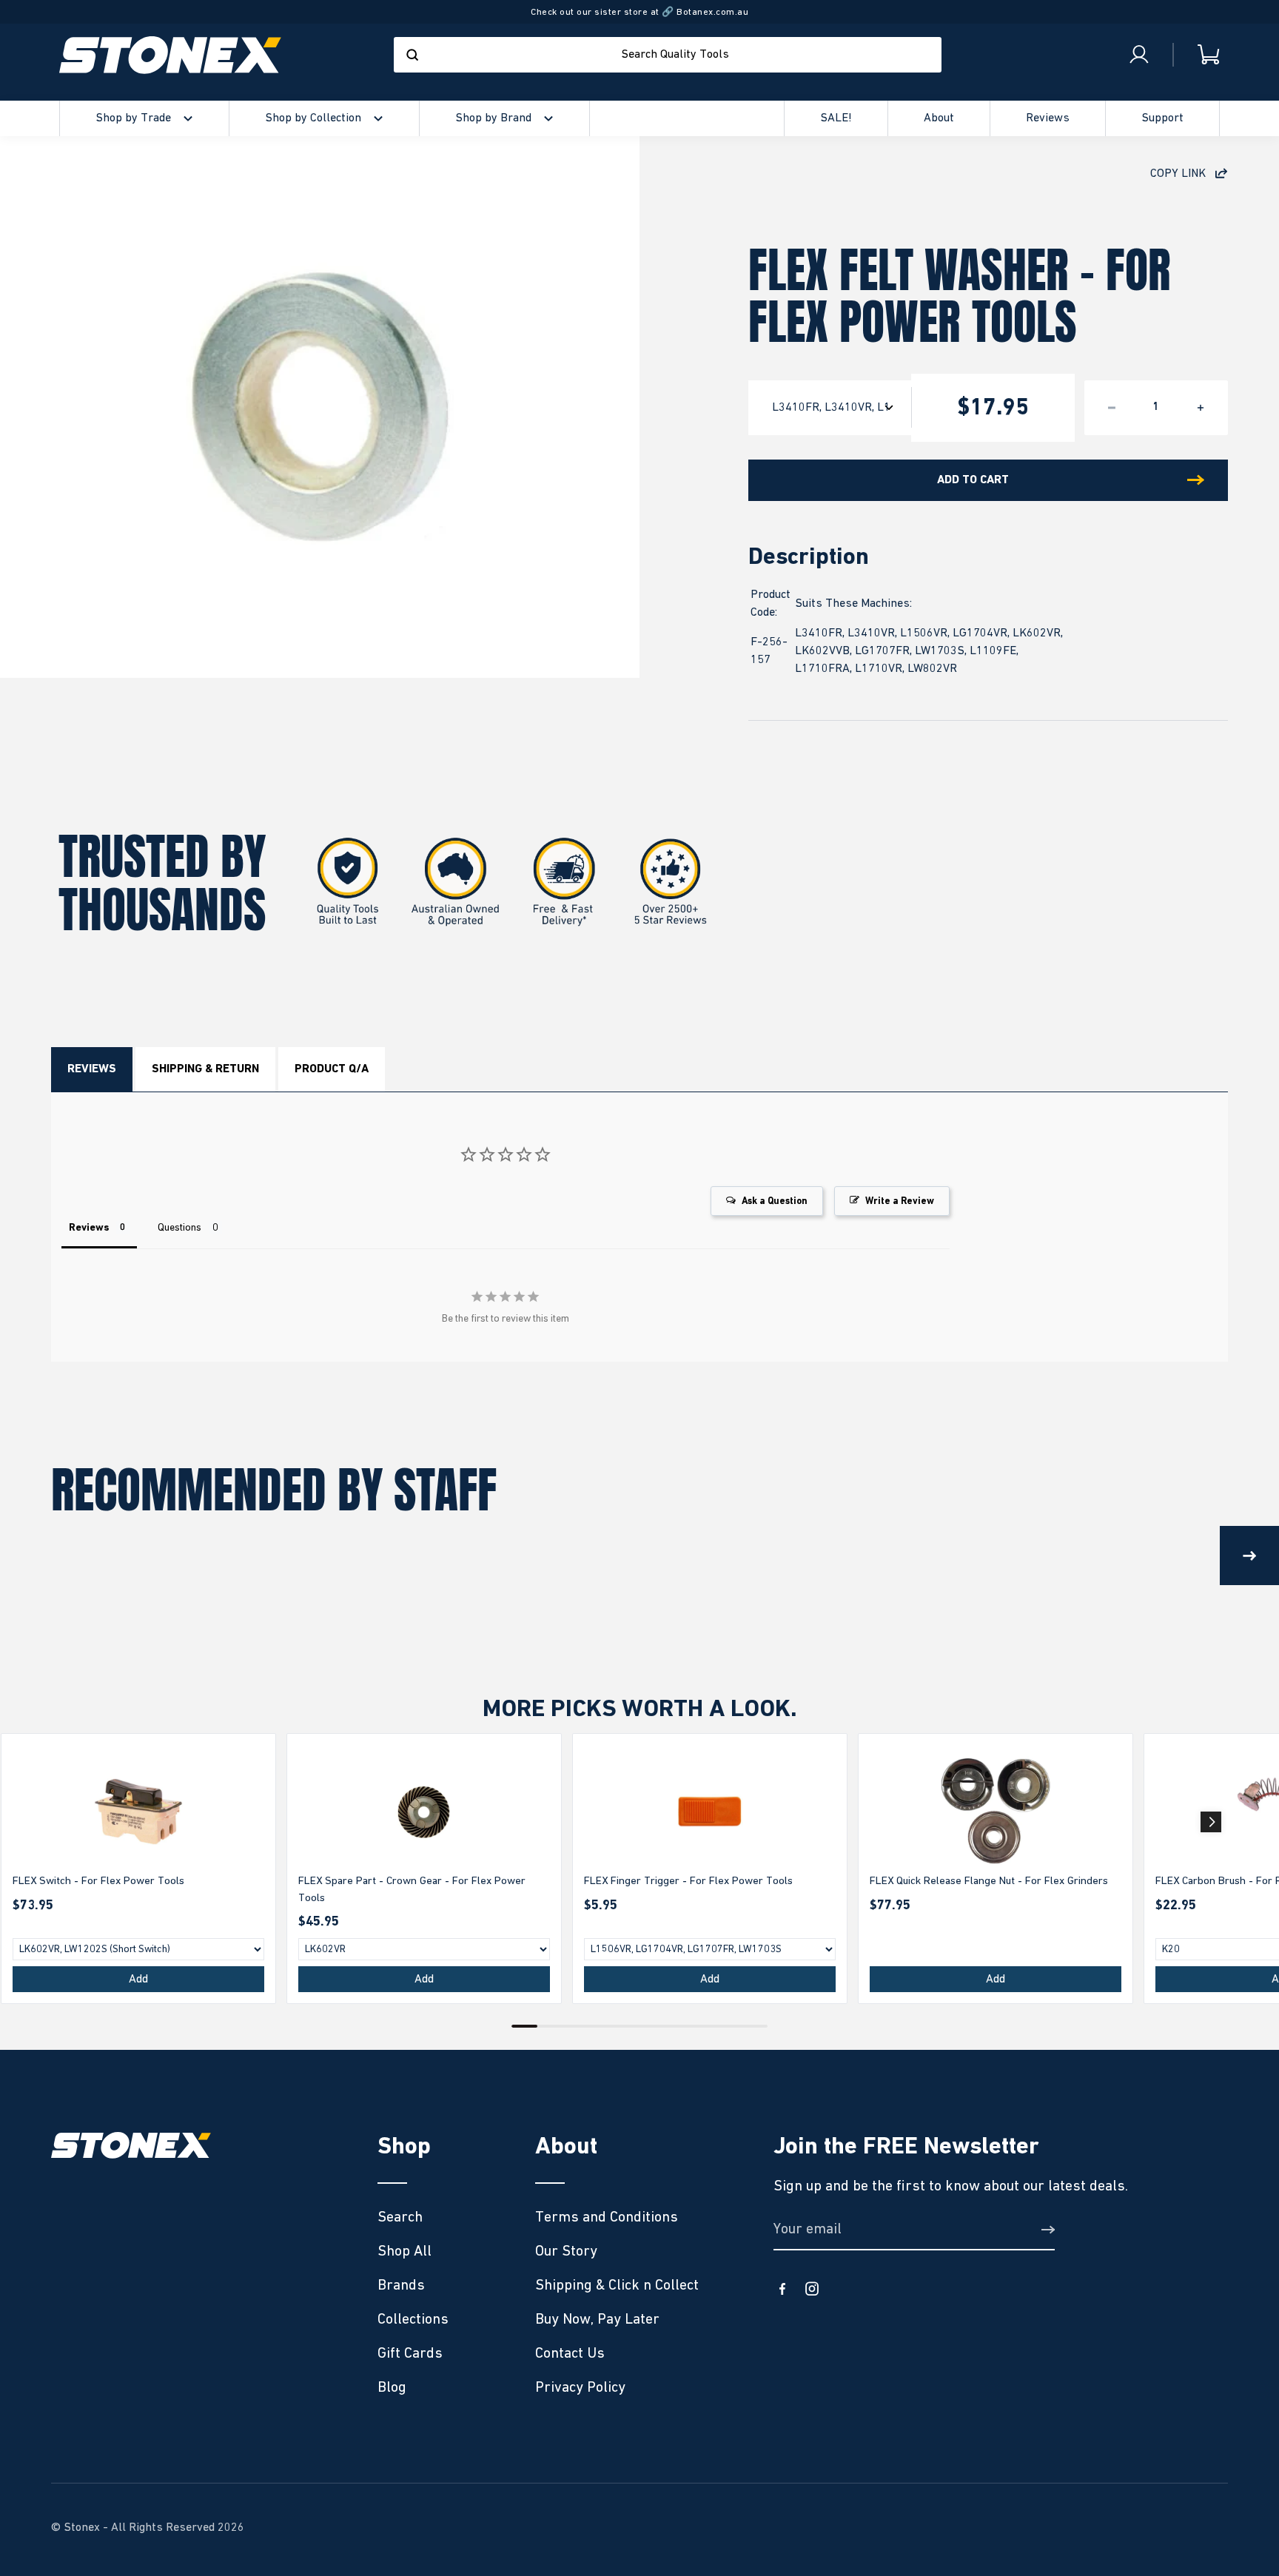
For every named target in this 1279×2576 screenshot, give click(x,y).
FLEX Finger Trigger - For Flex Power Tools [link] (688, 1881)
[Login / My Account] (1139, 55)
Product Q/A (332, 1069)
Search (400, 2217)
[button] (1211, 1822)
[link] (138, 1812)
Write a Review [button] (900, 1201)
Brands (401, 2285)
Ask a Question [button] (775, 1201)
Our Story (566, 2251)
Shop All (404, 2251)
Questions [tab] (179, 1228)
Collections (413, 2319)
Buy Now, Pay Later (597, 2319)
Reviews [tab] (89, 1228)
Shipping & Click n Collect (617, 2285)
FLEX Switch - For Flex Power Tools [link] (98, 1881)
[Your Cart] (1197, 55)
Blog (392, 2387)
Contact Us (570, 2353)
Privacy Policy (580, 2387)
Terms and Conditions (607, 2217)
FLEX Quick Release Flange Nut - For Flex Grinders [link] (989, 1881)
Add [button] (138, 1980)
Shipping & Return (205, 1069)
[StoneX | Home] (170, 55)
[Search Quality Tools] (412, 55)
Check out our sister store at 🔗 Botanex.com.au (639, 12)
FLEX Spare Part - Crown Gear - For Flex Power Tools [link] (412, 1889)
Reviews (92, 1069)
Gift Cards (410, 2353)
